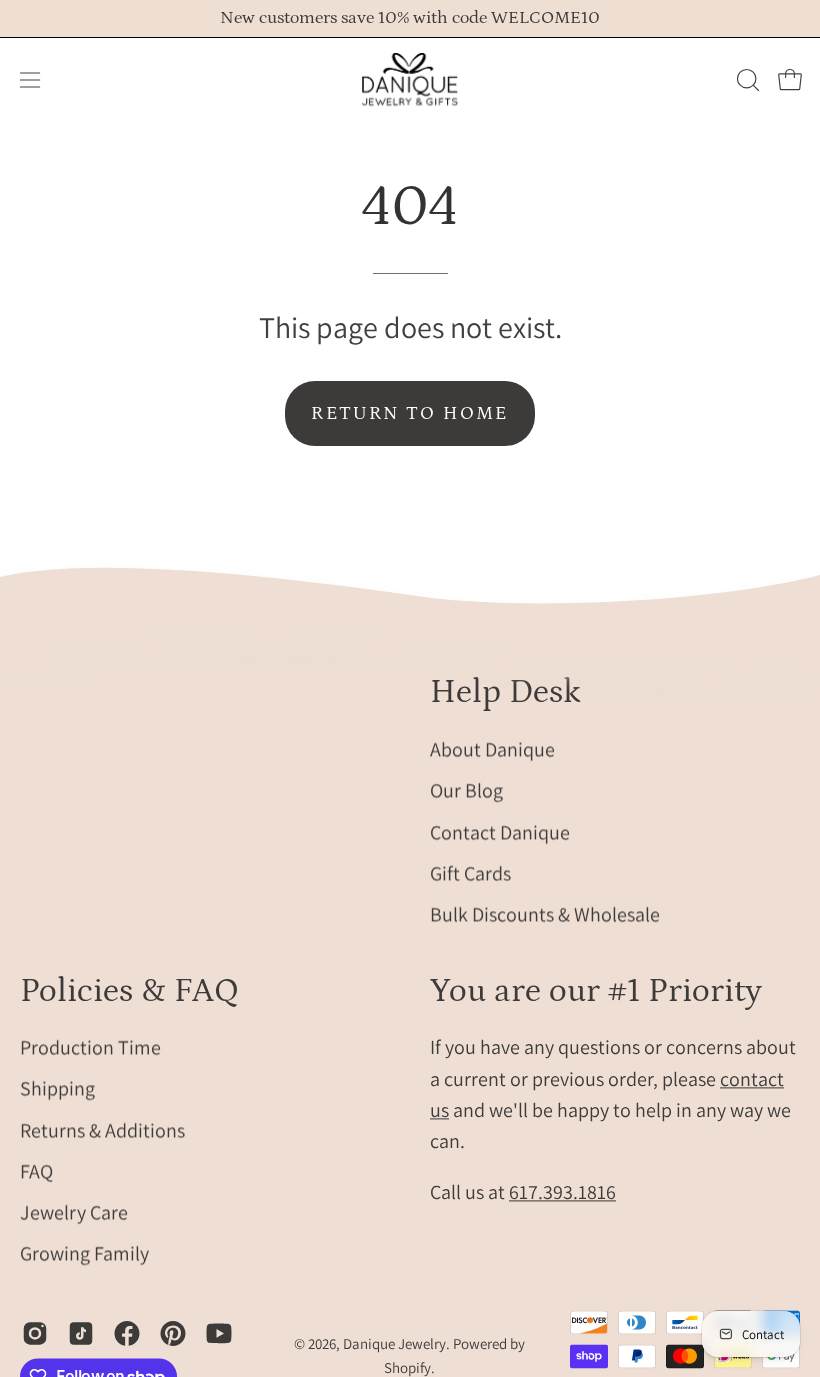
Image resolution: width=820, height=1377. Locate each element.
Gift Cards (470, 873)
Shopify (407, 1367)
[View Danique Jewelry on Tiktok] (81, 1333)
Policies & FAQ (129, 991)
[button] (746, 80)
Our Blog (466, 790)
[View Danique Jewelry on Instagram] (35, 1333)
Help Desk (505, 692)
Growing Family (84, 1254)
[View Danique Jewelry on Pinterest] (173, 1333)
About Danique (492, 749)
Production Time (90, 1048)
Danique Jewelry (394, 1344)
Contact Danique (500, 831)
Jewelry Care (74, 1213)
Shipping (57, 1089)
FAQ (36, 1171)
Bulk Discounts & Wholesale (545, 914)
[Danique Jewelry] (410, 80)
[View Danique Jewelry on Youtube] (219, 1333)
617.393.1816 (562, 1193)
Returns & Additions (102, 1130)
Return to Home (410, 413)
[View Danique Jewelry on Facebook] (127, 1333)
